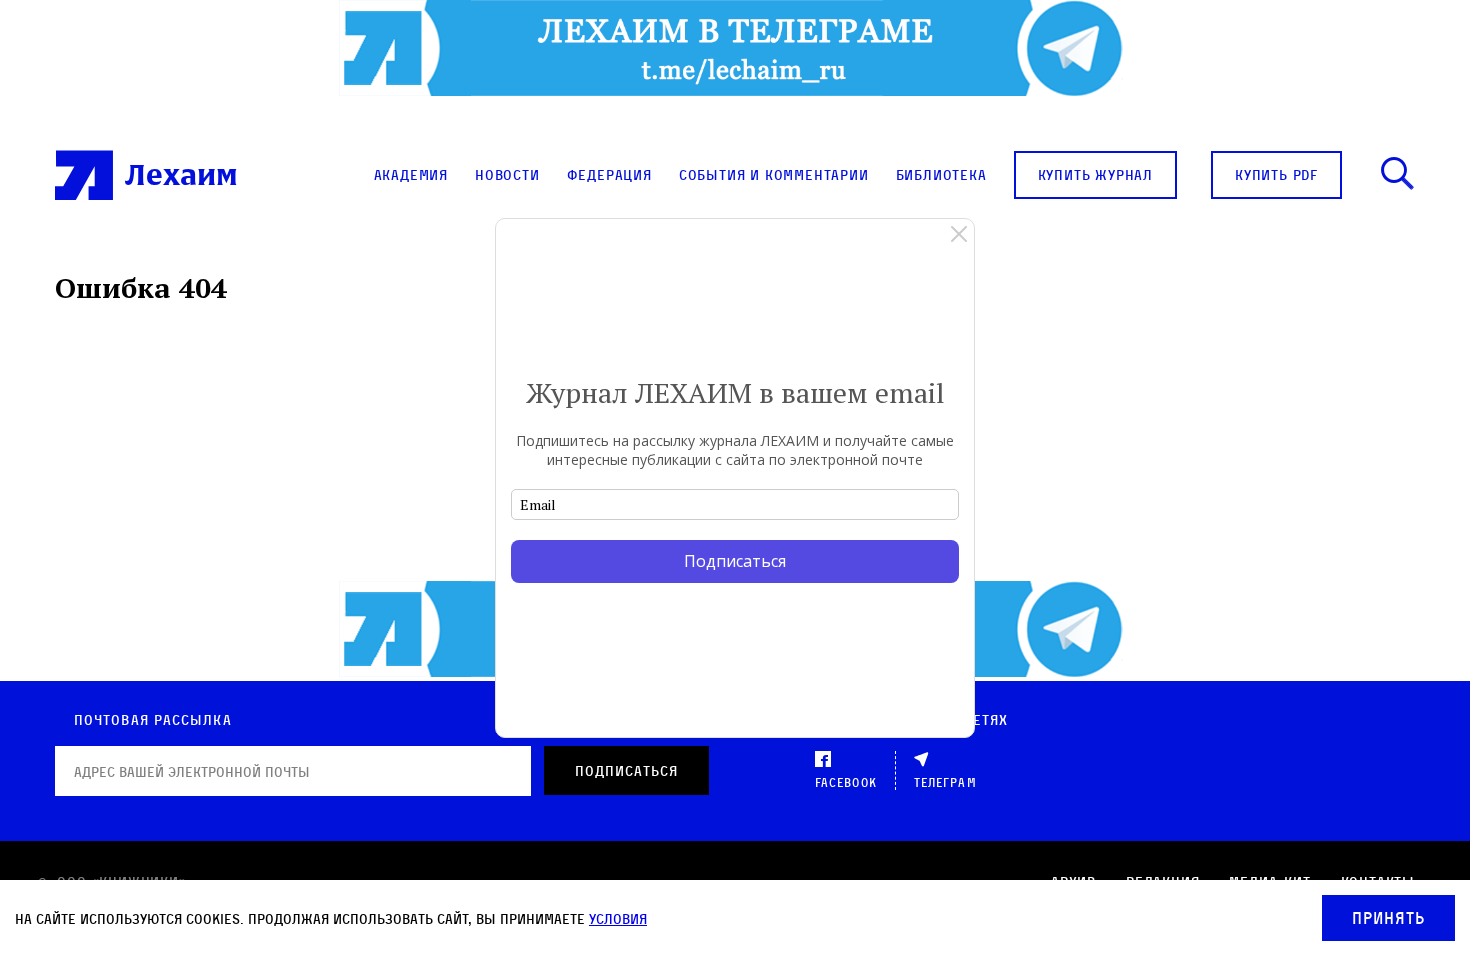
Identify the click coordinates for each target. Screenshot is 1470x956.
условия (618, 918)
